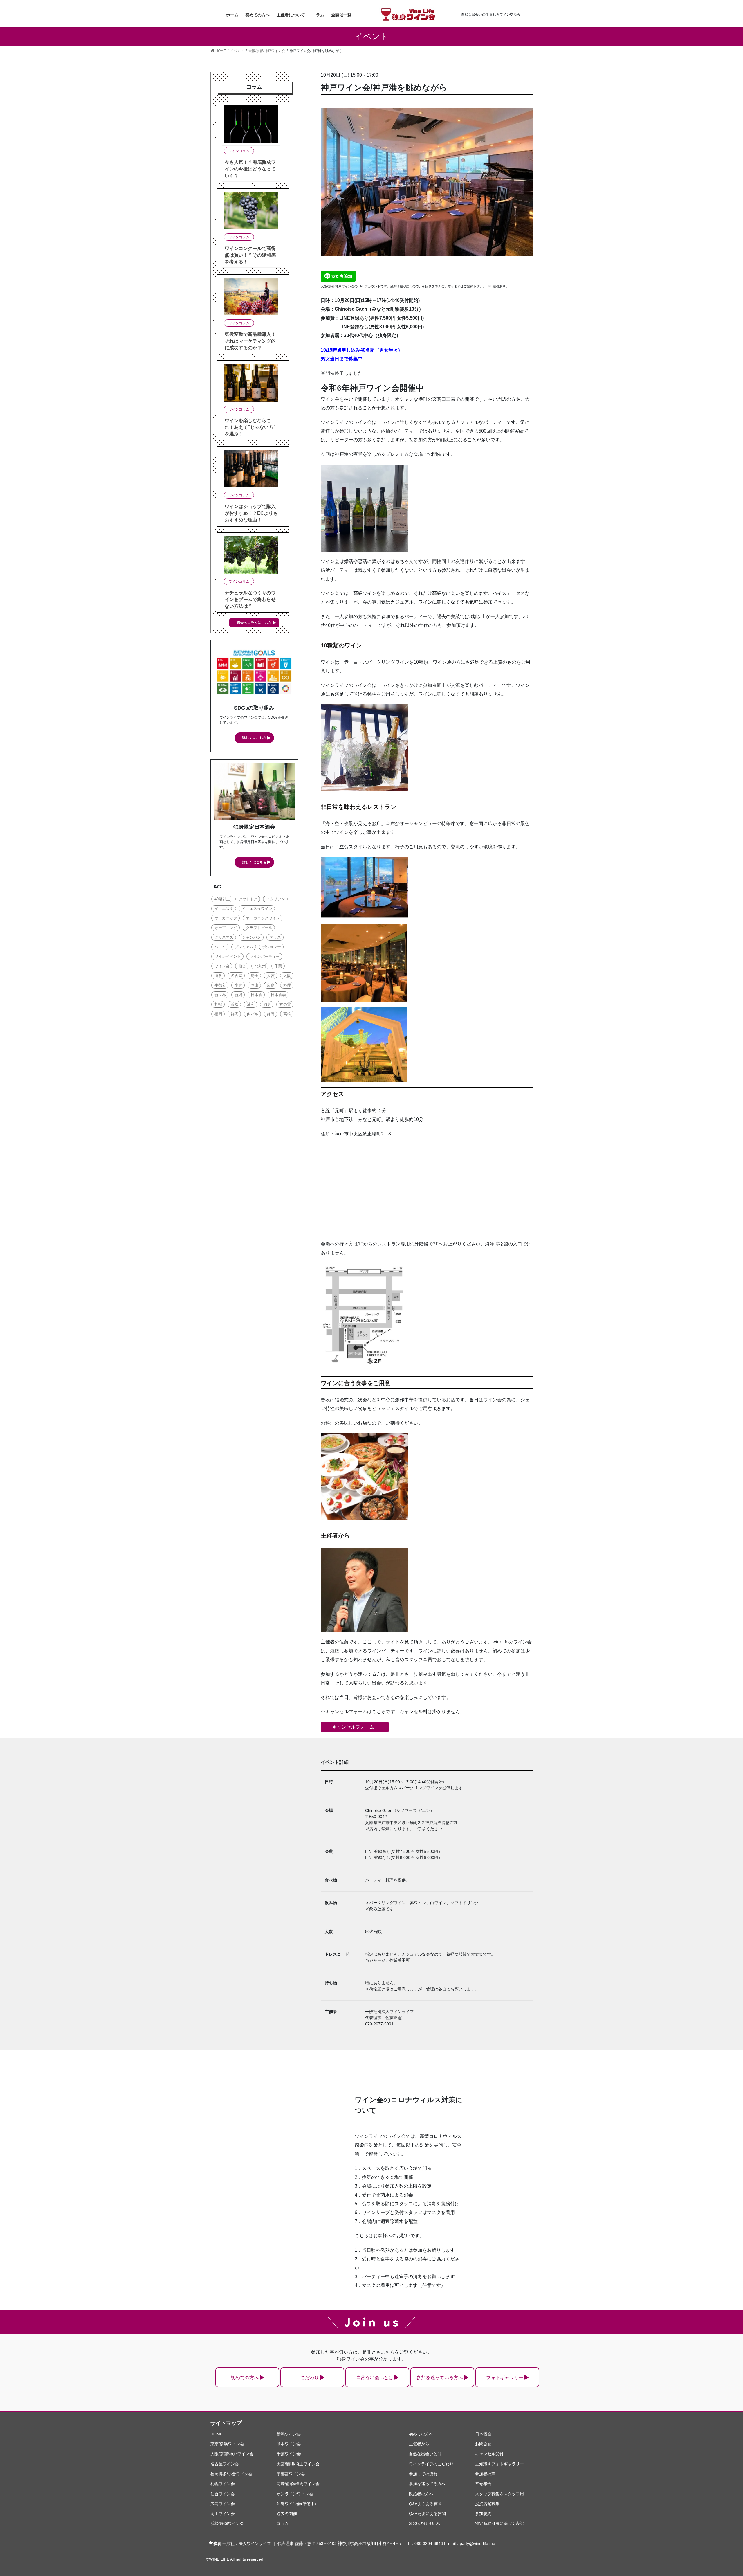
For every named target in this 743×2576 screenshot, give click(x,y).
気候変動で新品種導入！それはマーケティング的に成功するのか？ (250, 341)
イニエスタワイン (257, 909)
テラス (275, 937)
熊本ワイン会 (289, 2444)
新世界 (220, 995)
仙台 (242, 966)
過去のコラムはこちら (254, 623)
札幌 (218, 1004)
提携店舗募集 (487, 2504)
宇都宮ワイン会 (291, 2474)
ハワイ (220, 947)
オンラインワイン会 (295, 2494)
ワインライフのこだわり (431, 2464)
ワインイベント (228, 956)
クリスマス (224, 937)
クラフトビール (259, 928)
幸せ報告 (483, 2484)
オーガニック (226, 918)
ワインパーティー (265, 956)
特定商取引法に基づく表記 (499, 2523)
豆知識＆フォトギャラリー (499, 2464)
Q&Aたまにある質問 (427, 2514)
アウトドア (248, 899)
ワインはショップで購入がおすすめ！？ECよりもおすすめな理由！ (251, 513)
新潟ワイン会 (289, 2434)
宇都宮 (220, 985)
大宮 (271, 976)
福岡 (218, 1014)
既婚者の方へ (421, 2494)
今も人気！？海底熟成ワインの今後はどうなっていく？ (250, 169)
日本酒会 (278, 995)
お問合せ (483, 2444)
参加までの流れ (423, 2474)
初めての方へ (245, 2378)
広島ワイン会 (223, 2504)
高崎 (287, 1014)
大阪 (287, 976)
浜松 (235, 1004)
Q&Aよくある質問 (425, 2504)
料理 (287, 985)
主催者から (419, 2444)
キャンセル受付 (489, 2454)
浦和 (251, 1004)
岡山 (255, 985)
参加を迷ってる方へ (427, 2484)
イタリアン (276, 899)
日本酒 (256, 995)
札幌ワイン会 (223, 2484)
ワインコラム (239, 151)
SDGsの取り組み (424, 2523)
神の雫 (285, 1004)
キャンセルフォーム (353, 1727)
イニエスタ (224, 909)
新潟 (238, 995)
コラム (283, 2523)
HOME (217, 2434)
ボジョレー (272, 947)
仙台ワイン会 (223, 2494)
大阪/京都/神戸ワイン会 (232, 2454)
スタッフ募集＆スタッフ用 (499, 2494)
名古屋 (236, 976)
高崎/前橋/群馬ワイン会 (298, 2484)
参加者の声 (485, 2474)
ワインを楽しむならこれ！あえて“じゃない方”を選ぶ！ (250, 427)
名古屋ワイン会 (225, 2464)
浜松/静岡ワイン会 (227, 2523)
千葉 (278, 966)
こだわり (310, 2378)
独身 (267, 1004)
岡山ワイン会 (223, 2514)
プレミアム (244, 947)
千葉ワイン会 (289, 2454)
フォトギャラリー (505, 2378)
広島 (271, 985)
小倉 (238, 985)
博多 (218, 976)
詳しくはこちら (254, 738)
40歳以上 (222, 899)
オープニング (226, 928)
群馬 (235, 1014)
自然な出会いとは (375, 2378)
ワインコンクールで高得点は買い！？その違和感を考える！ (250, 255)
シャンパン (251, 937)
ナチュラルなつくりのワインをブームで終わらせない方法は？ (250, 599)
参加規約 (483, 2514)
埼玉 (255, 976)
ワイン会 (222, 966)
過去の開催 (287, 2514)
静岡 (271, 1014)
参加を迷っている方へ (440, 2378)
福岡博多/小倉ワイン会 (231, 2474)
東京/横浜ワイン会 (227, 2444)
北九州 (260, 966)
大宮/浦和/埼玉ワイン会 (298, 2464)
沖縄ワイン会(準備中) (296, 2504)
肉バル (253, 1014)
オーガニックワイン (263, 918)
